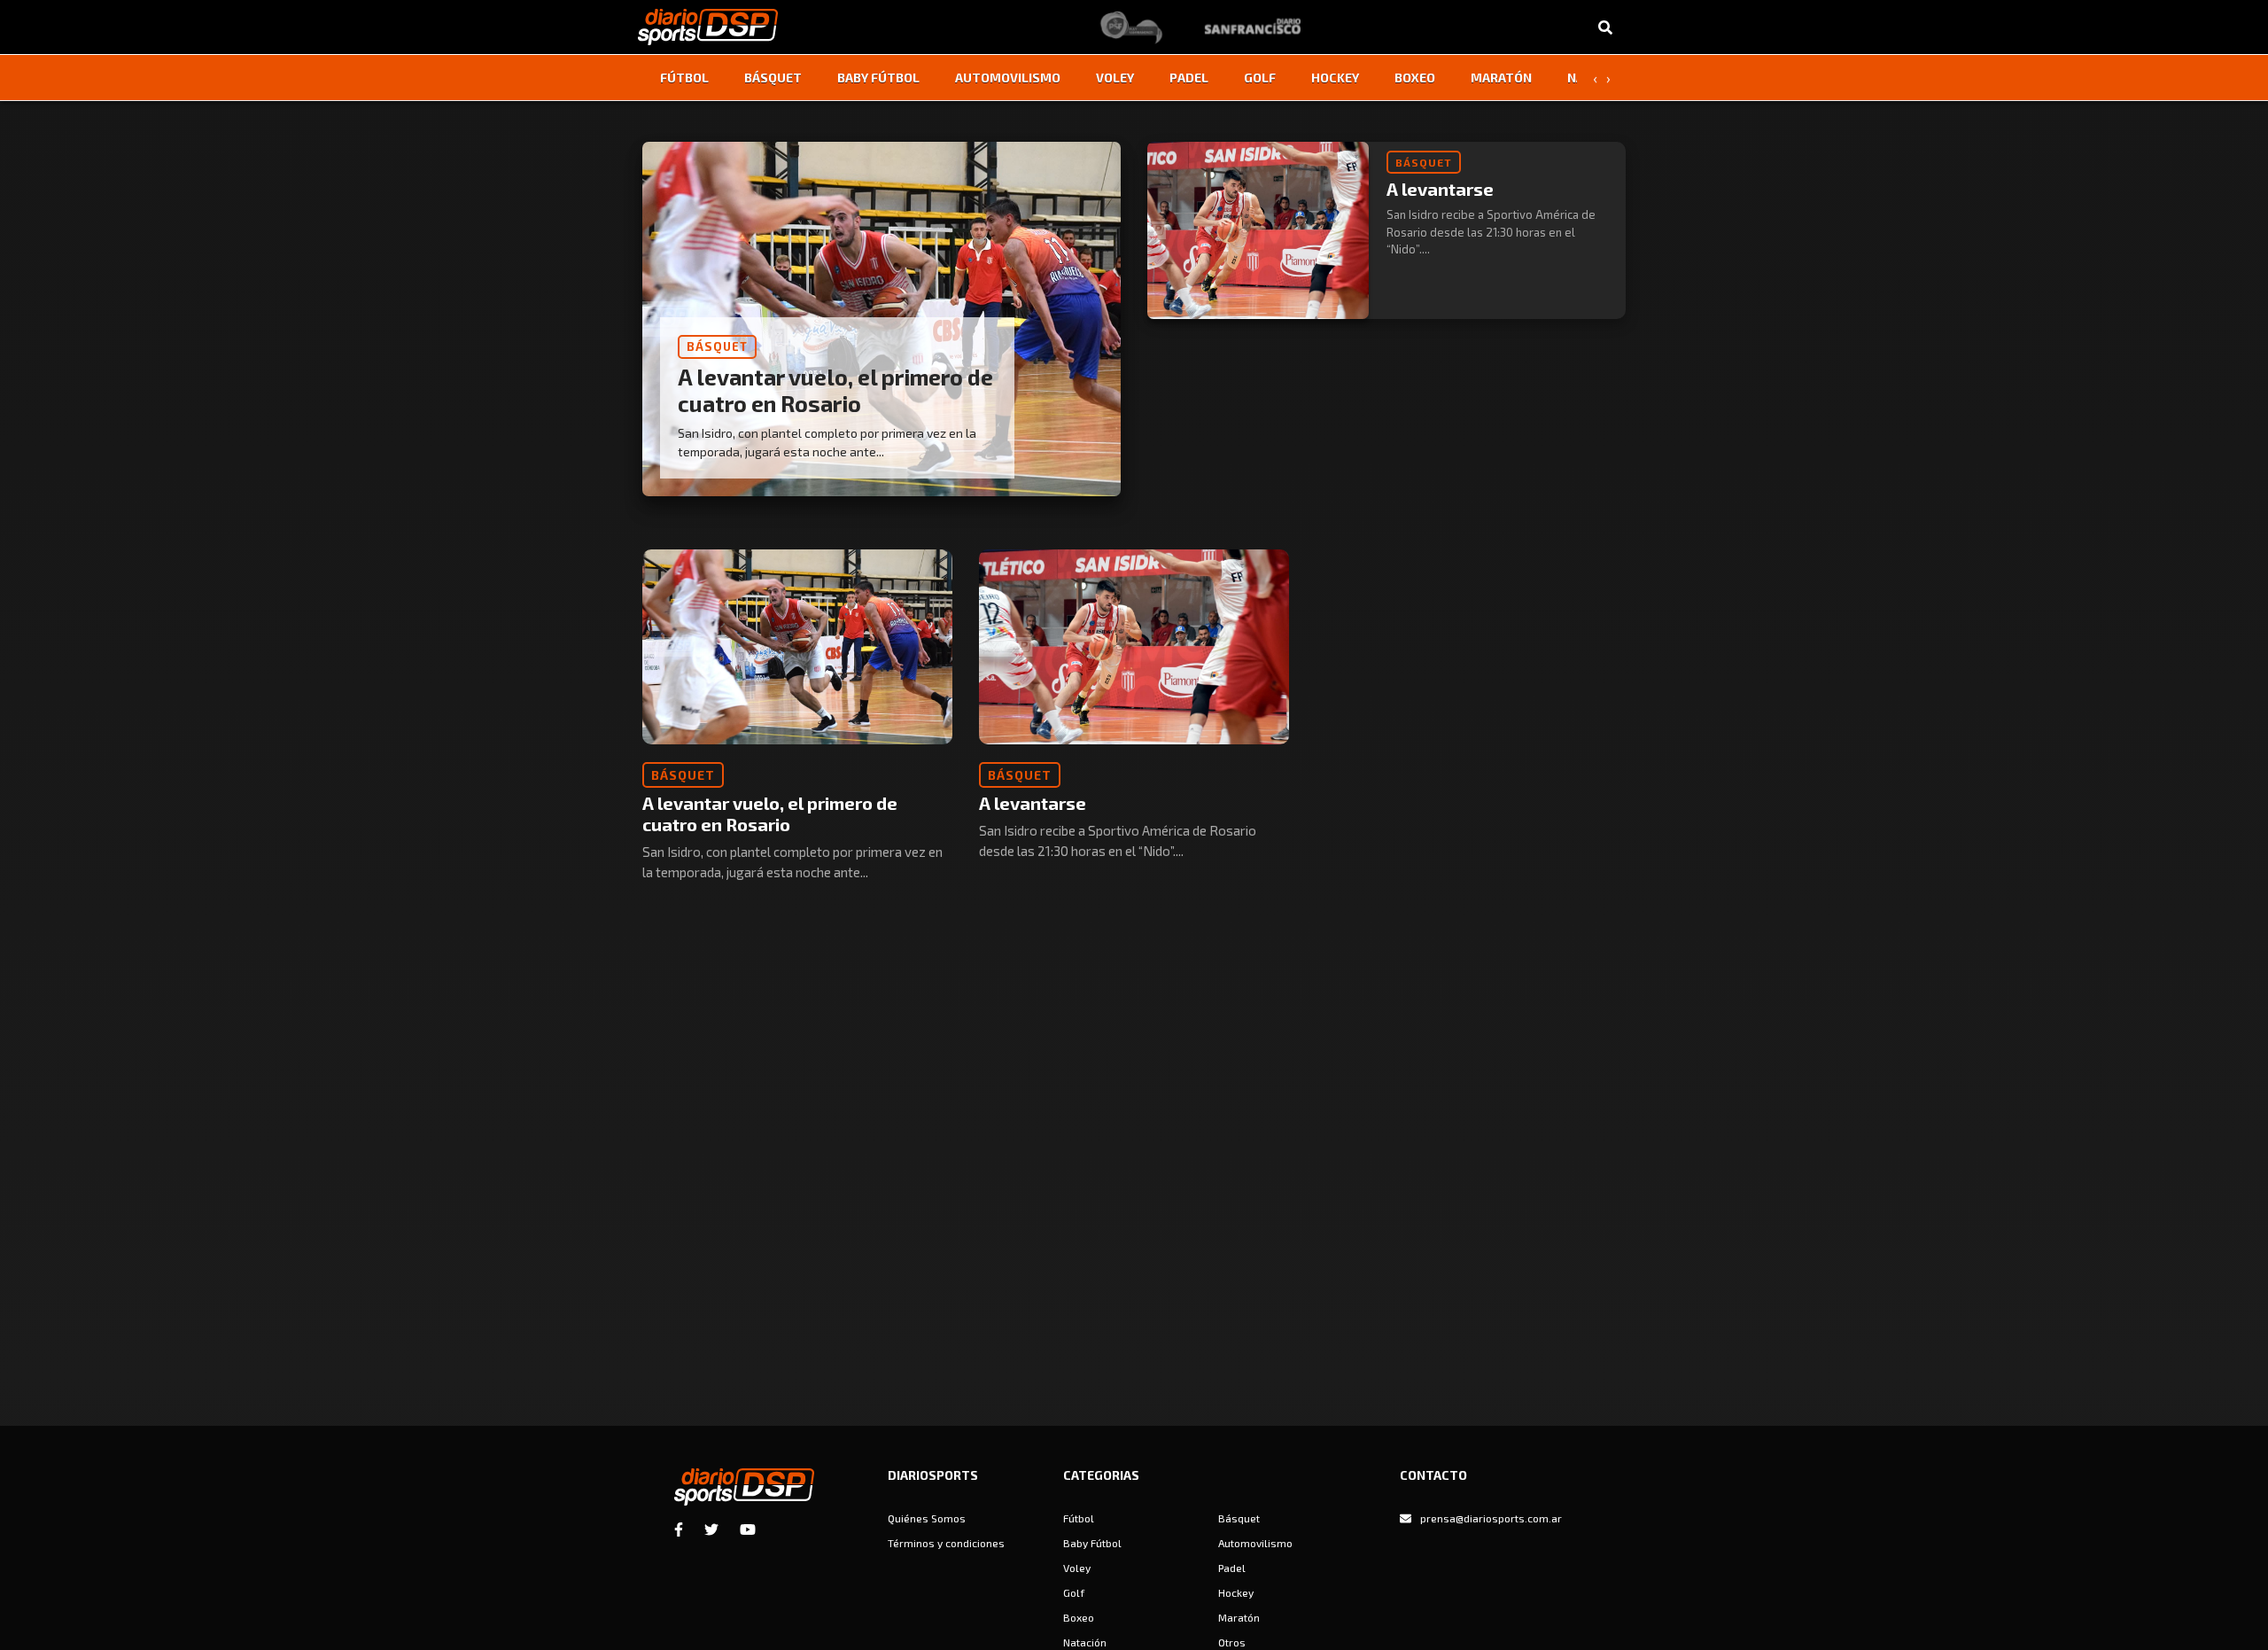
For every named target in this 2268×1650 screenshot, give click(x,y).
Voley (1115, 78)
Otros (1232, 1642)
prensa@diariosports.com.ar (1491, 1518)
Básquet (773, 78)
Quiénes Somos (927, 1518)
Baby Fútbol (878, 78)
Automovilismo (1008, 78)
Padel (1189, 78)
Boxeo (1415, 78)
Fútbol (684, 78)
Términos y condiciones (946, 1543)
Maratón (1501, 78)
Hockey (1335, 78)
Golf (1260, 78)
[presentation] (1595, 78)
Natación (1085, 1642)
